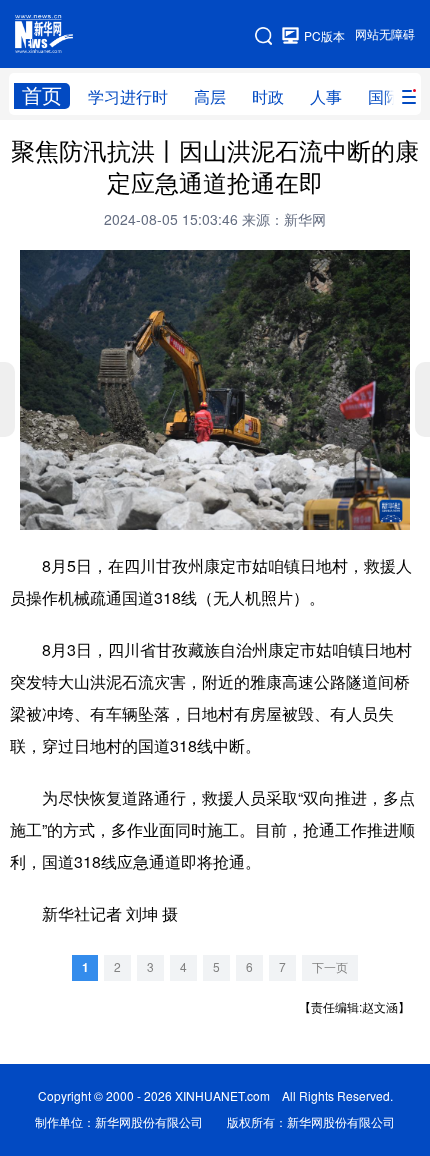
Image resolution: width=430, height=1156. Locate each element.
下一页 (330, 967)
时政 (268, 97)
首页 (42, 95)
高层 (210, 97)
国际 (384, 97)
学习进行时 (128, 97)
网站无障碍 (385, 34)
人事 (326, 97)
